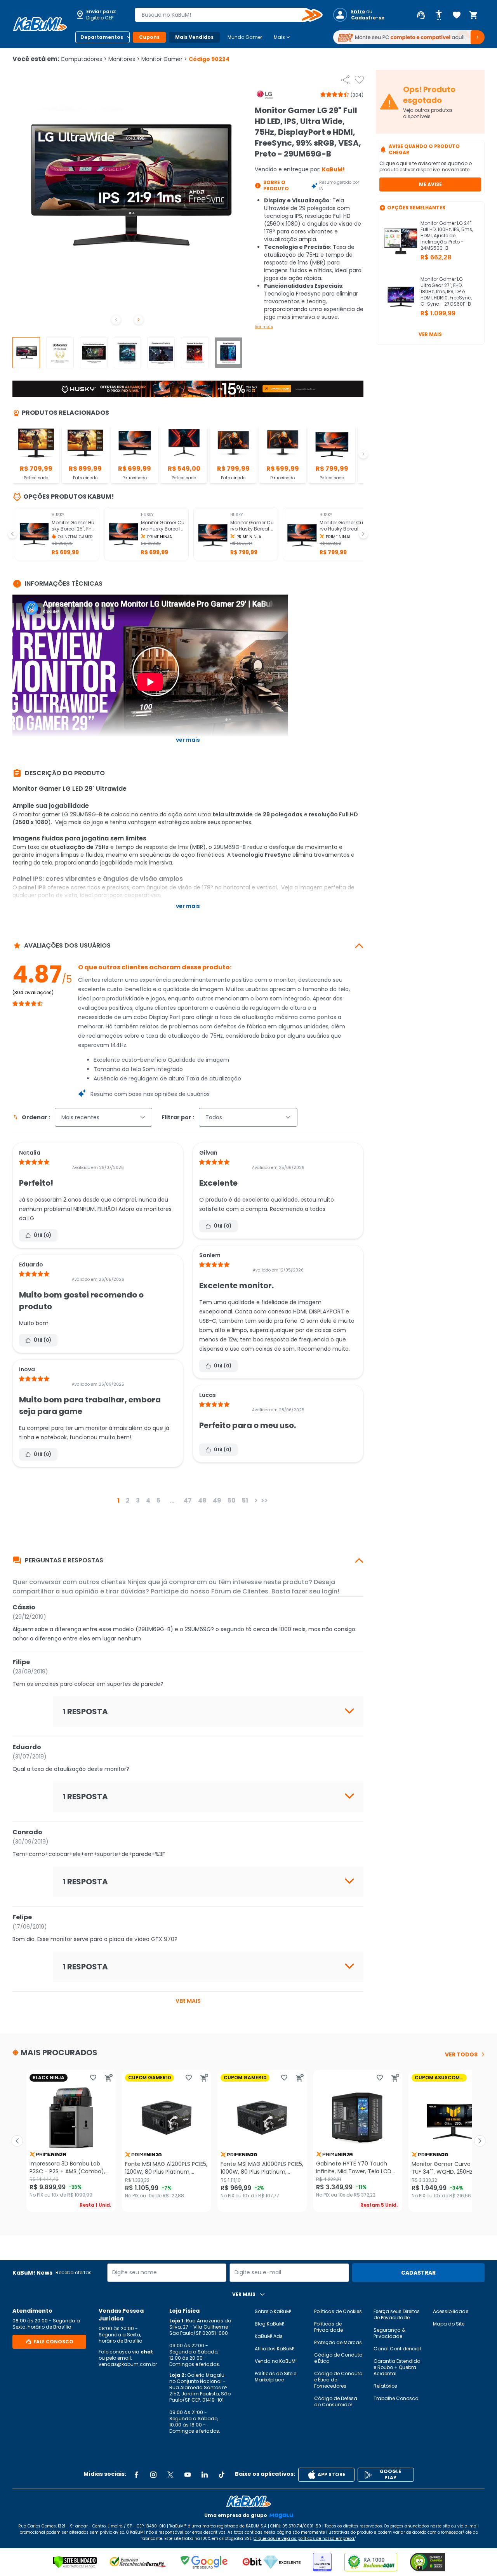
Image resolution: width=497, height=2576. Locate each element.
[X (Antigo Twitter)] (170, 2475)
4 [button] (148, 1500)
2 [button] (128, 1500)
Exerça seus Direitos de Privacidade (397, 2314)
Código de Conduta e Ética (338, 2358)
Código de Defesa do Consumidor (336, 2401)
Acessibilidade (451, 2311)
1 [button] (118, 1500)
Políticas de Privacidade (328, 2327)
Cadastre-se (368, 18)
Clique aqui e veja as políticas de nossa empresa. (304, 2539)
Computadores (84, 59)
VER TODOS (461, 2054)
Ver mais (264, 327)
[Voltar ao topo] (248, 2501)
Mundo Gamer (245, 37)
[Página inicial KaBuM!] (40, 24)
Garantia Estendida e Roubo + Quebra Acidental (397, 2367)
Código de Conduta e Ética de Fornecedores (338, 2380)
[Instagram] (153, 2475)
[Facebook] (136, 2475)
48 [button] (202, 1500)
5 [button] (158, 1500)
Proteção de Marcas (338, 2342)
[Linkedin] (205, 2475)
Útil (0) (43, 1235)
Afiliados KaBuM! (275, 2349)
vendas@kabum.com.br (128, 2364)
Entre (358, 12)
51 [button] (245, 1500)
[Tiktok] (222, 2475)
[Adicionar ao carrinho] (109, 2078)
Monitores (124, 59)
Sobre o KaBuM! (273, 2311)
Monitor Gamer (164, 59)
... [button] (172, 1500)
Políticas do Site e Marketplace (275, 2377)
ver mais (188, 2001)
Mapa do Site (449, 2324)
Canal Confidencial (397, 2349)
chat (147, 2352)
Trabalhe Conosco (396, 2398)
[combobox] (223, 15)
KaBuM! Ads (269, 2336)
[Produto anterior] (17, 2141)
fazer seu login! (315, 1591)
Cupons (149, 37)
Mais (282, 37)
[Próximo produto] (480, 2141)
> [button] (256, 1500)
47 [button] (188, 1500)
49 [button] (217, 1500)
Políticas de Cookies (338, 2311)
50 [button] (232, 1500)
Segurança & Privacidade (389, 2333)
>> (264, 1500)
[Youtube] (188, 2475)
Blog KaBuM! (269, 2324)
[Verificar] (75, 2562)
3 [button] (138, 1500)
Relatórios (385, 2386)
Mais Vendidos (194, 37)
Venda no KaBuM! (276, 2361)
